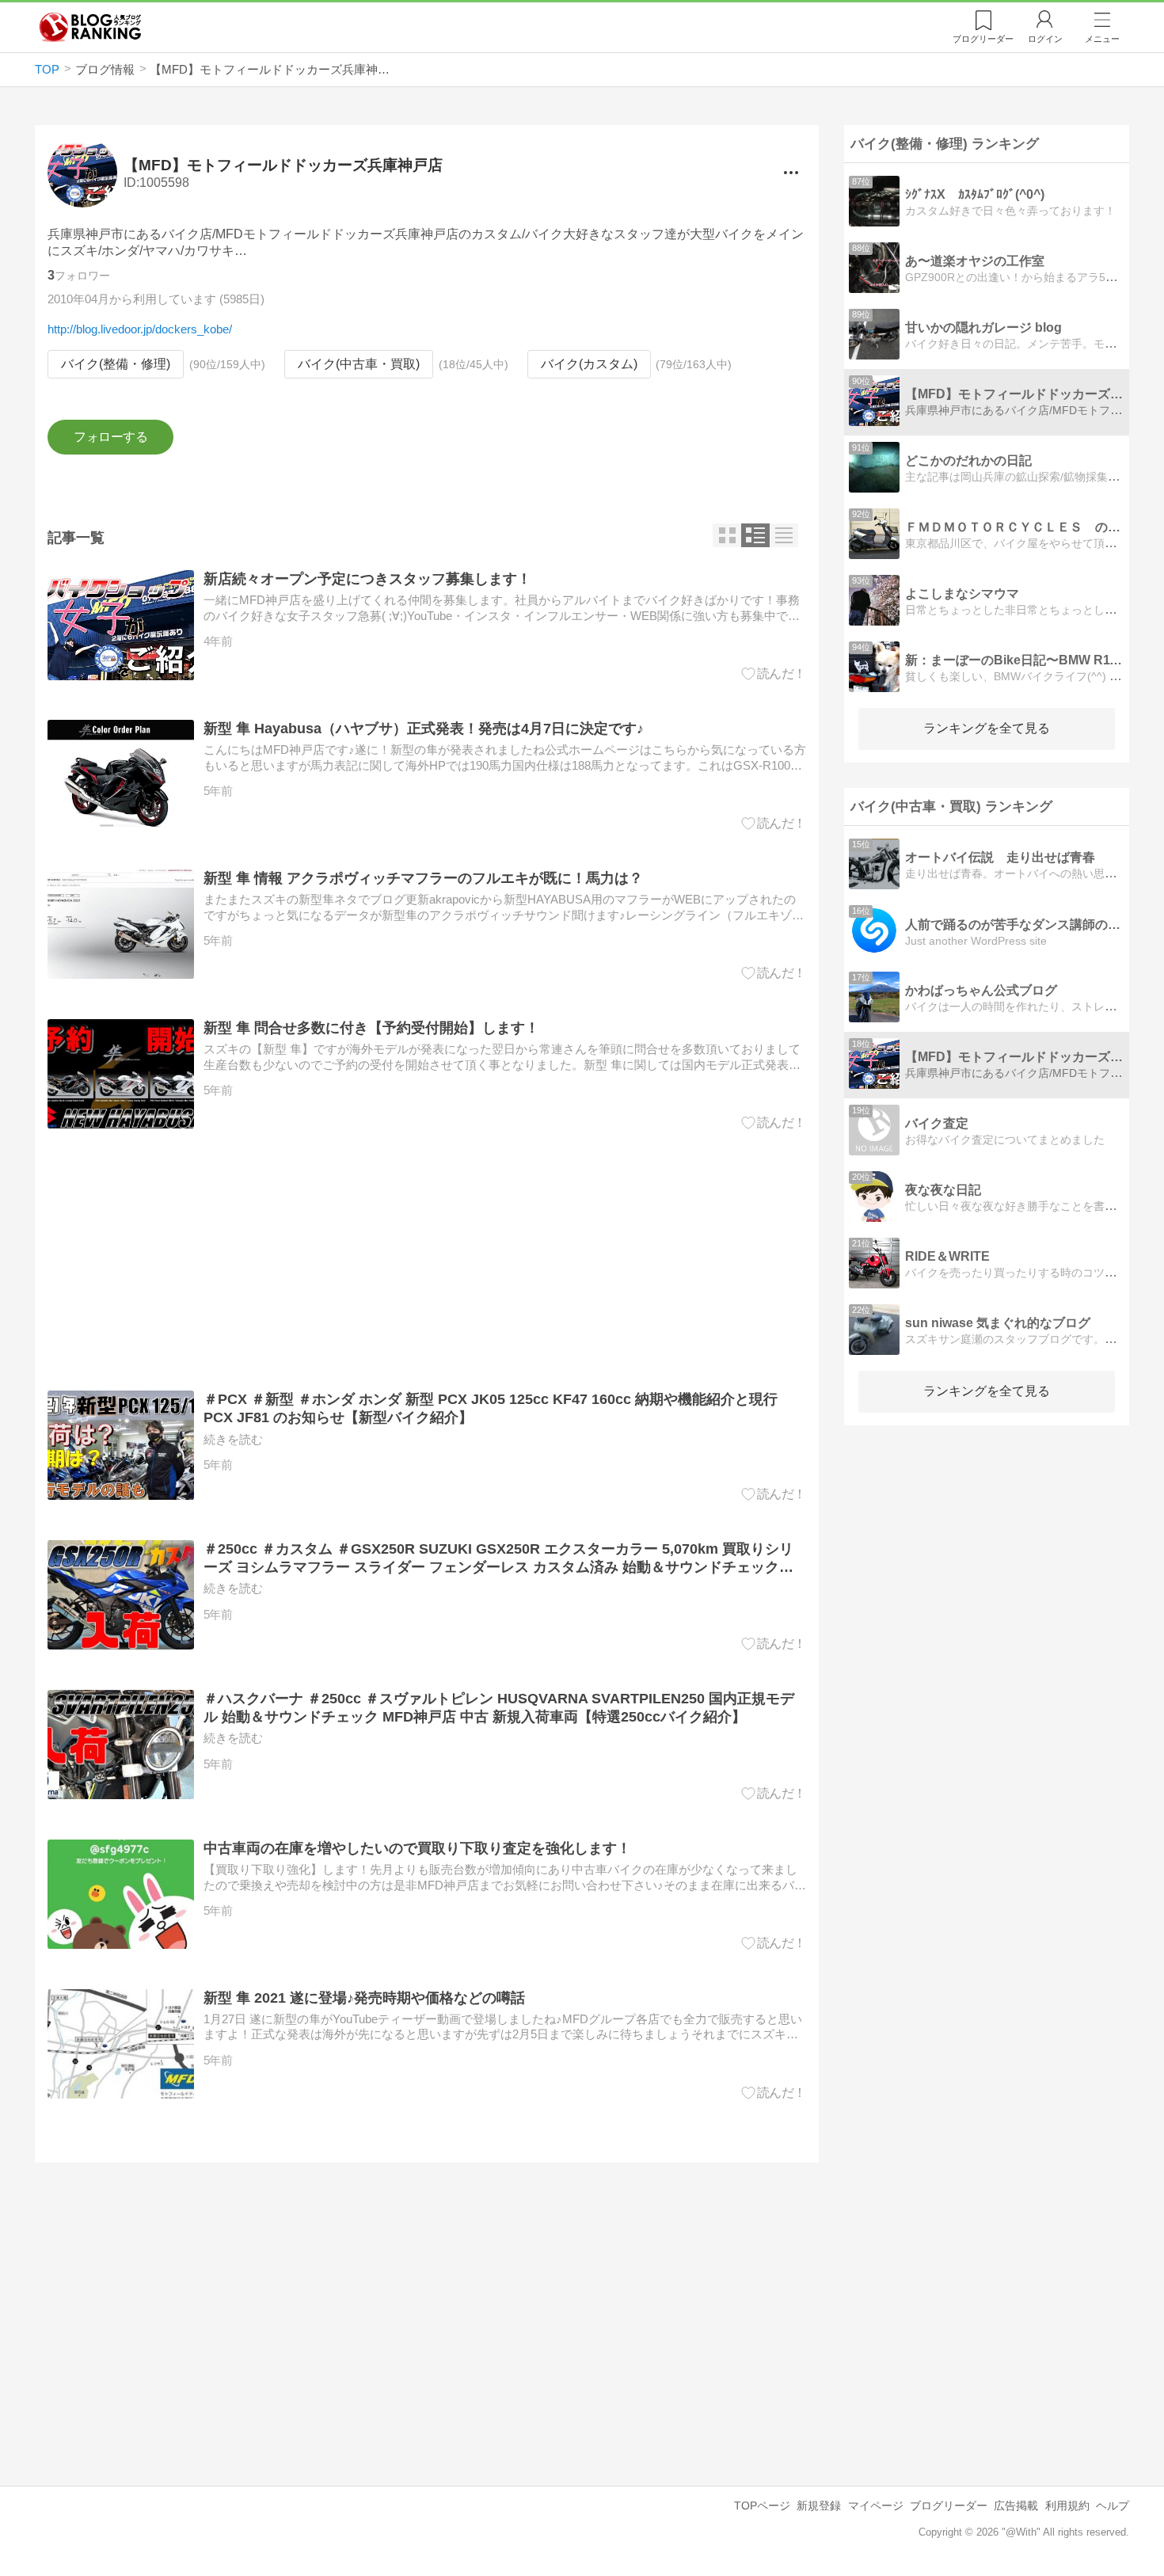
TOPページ (762, 2506)
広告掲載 (1016, 2506)
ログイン (1045, 39)
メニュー (1102, 39)
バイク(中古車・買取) (359, 364)
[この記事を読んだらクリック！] (774, 674)
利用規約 (1067, 2506)
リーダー (983, 39)
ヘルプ (1113, 2506)
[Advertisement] (427, 1260)
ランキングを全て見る (987, 728)
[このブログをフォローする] (110, 437)
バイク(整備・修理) (116, 364)
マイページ (876, 2506)
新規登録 (819, 2506)
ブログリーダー (949, 2506)
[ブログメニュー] (791, 173)
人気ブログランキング (90, 27)
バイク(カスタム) (589, 364)
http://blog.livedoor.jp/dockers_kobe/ (140, 329)
